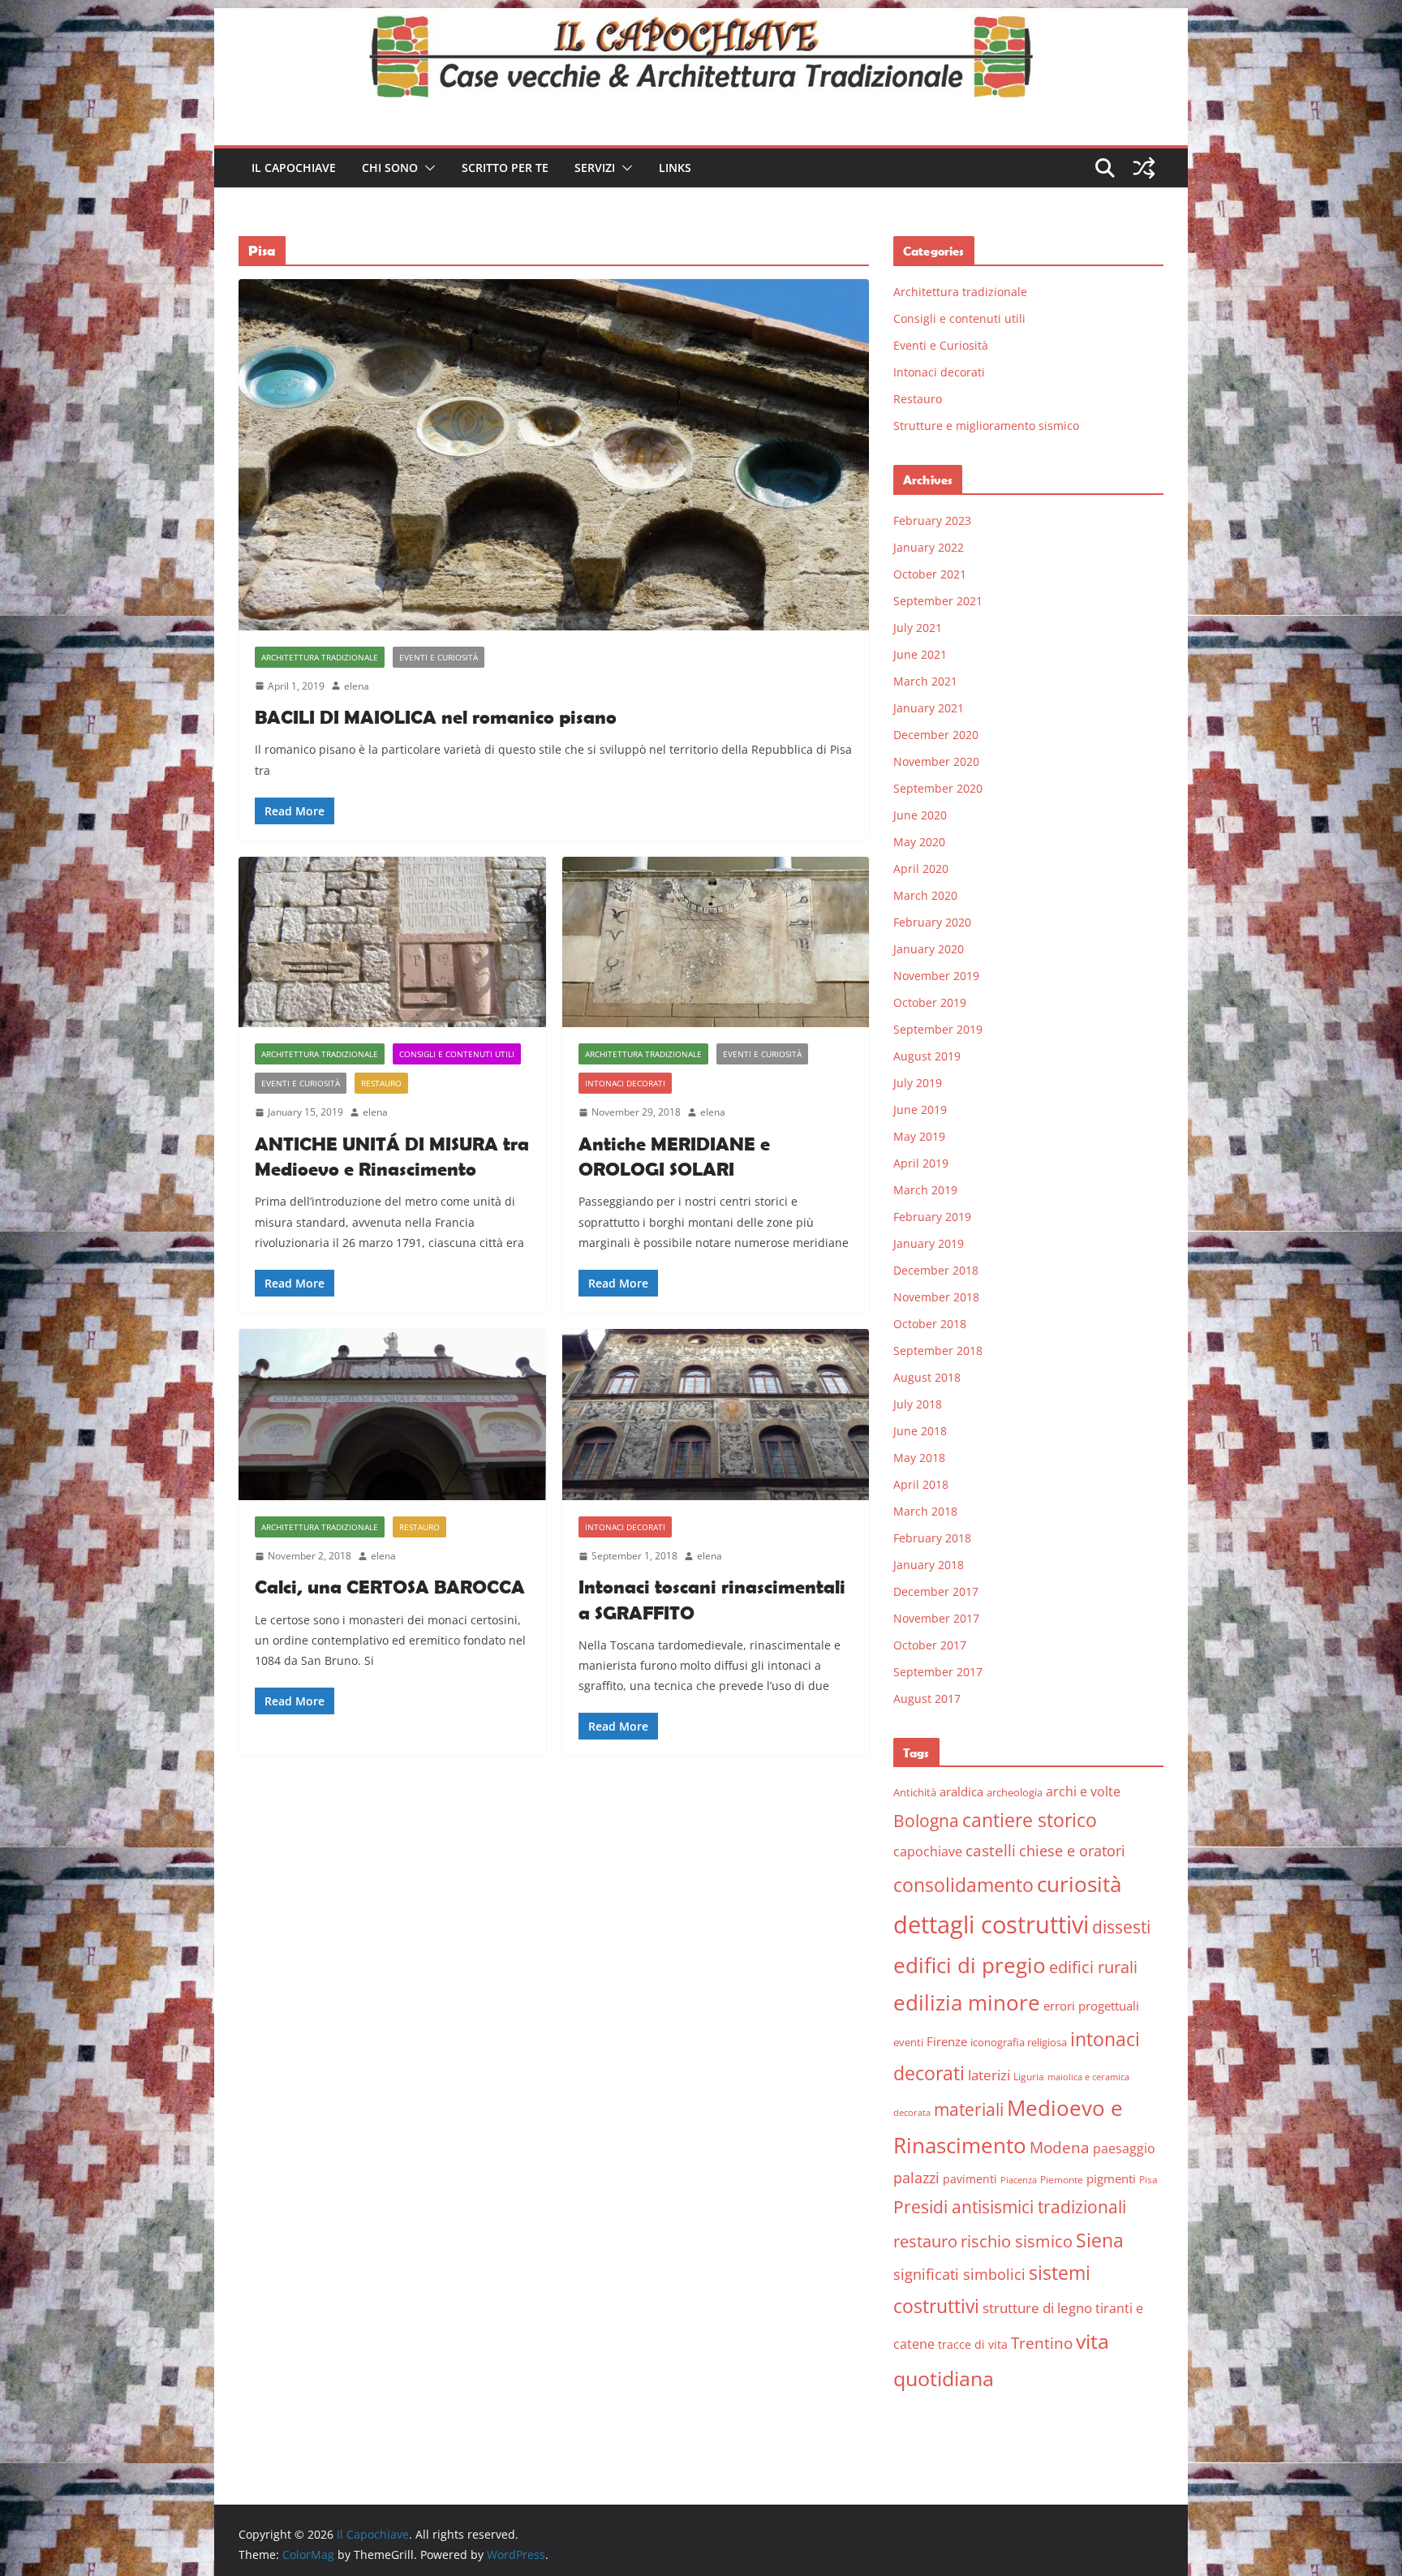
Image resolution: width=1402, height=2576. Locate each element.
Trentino (1042, 2343)
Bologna (926, 1821)
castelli (991, 1851)
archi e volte (1083, 1791)
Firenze (947, 2041)
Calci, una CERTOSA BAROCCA (390, 1587)
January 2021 (929, 708)
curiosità (1079, 1884)
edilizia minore (967, 2003)
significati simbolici (959, 2274)
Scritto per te (505, 168)
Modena (1060, 2147)
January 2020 (929, 949)
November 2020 (936, 761)
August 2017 (927, 1699)
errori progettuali (1091, 2006)
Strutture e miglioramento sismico (986, 426)
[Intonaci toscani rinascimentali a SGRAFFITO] (716, 1415)
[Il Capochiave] (701, 19)
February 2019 (932, 1217)
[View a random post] (1144, 168)
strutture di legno (1037, 2308)
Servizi (595, 168)
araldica (961, 1791)
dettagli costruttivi (991, 1924)
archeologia (1015, 1792)
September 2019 (938, 1029)
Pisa (1148, 2180)
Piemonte (1062, 2180)
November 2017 (936, 1618)
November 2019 (936, 976)
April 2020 (921, 869)
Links (675, 168)
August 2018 (927, 1377)
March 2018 (925, 1511)
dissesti (1121, 1927)
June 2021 (920, 654)
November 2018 (936, 1297)
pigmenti (1111, 2178)
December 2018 (936, 1270)
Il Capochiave (294, 168)
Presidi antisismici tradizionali (1010, 2206)
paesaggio (1124, 2148)
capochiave (928, 1851)
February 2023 (932, 520)
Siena (1100, 2240)
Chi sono (390, 168)
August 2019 (927, 1056)
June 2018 (920, 1431)
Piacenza (1019, 2180)
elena (357, 686)
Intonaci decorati (625, 1083)
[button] (427, 168)
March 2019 (925, 1190)
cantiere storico (1030, 1820)
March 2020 (925, 895)
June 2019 (920, 1110)
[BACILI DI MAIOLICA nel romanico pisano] (554, 454)
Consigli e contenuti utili (457, 1054)
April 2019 (921, 1163)
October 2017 (930, 1645)
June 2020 (920, 815)
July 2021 (918, 628)
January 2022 (929, 547)
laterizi (989, 2075)
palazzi (916, 2178)
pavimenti (970, 2179)
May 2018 (919, 1458)
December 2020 (936, 735)
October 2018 (930, 1324)
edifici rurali (1093, 1967)
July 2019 (918, 1083)
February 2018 (932, 1538)
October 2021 (930, 574)
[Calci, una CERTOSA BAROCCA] (392, 1415)
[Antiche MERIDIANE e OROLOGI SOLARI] (716, 942)
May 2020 (919, 842)
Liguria (1029, 2077)
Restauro (381, 1083)
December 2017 (936, 1591)
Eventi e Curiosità (439, 657)
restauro (925, 2241)
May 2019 (919, 1136)
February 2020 (932, 922)
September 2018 (938, 1350)
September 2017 (938, 1672)
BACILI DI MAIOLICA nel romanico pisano (436, 717)
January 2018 (929, 1565)
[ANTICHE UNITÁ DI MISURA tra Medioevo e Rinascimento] (392, 942)
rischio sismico (1017, 2241)
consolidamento (963, 1885)
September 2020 (938, 788)
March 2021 (925, 681)
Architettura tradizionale (320, 657)
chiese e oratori (1072, 1851)
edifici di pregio (970, 1965)
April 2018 (921, 1484)
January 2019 (929, 1243)
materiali (969, 2109)
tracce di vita (973, 2344)
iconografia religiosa (1019, 2042)
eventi (908, 2042)
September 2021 (938, 601)
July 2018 (918, 1404)
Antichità (915, 1792)
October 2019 (930, 1002)
